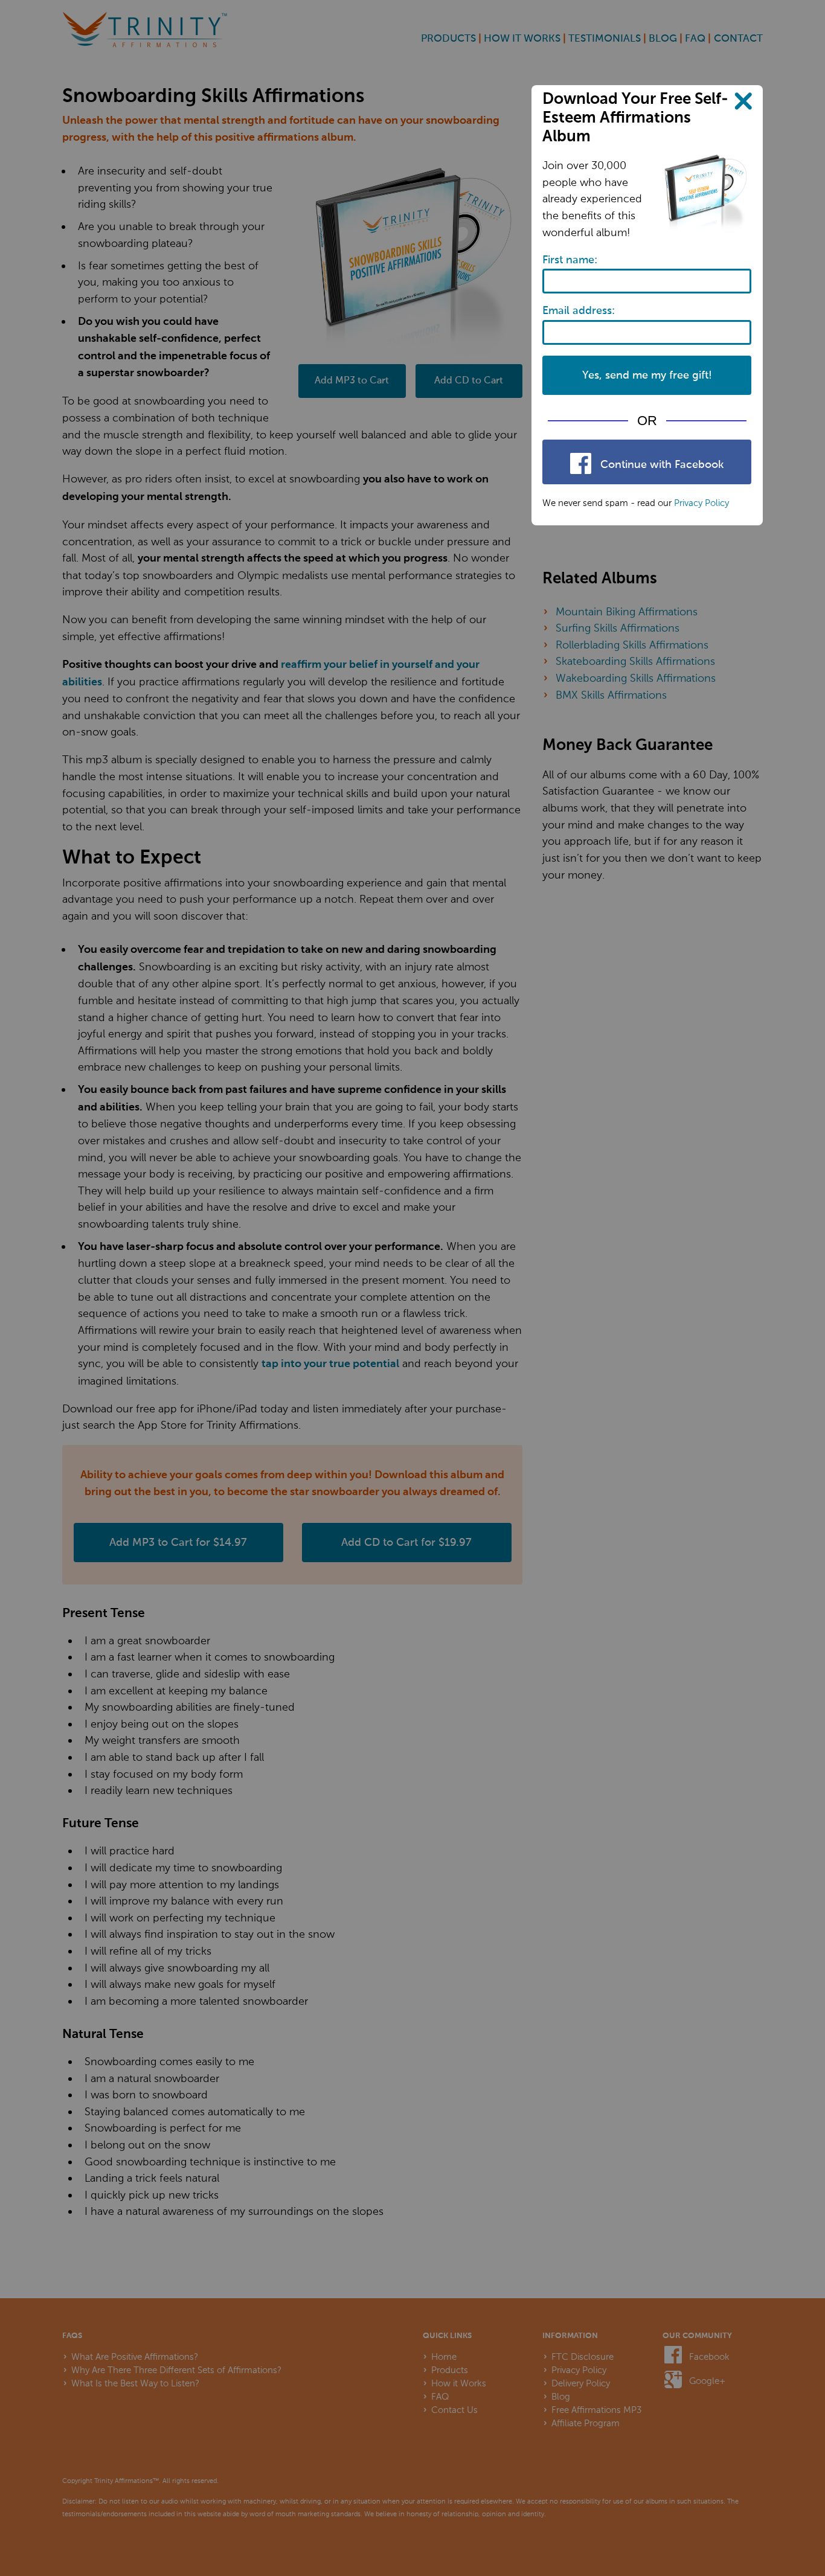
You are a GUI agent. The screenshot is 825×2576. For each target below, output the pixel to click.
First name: (570, 260)
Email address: (579, 311)
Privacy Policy (701, 503)
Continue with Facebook (660, 465)
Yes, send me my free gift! (647, 376)
